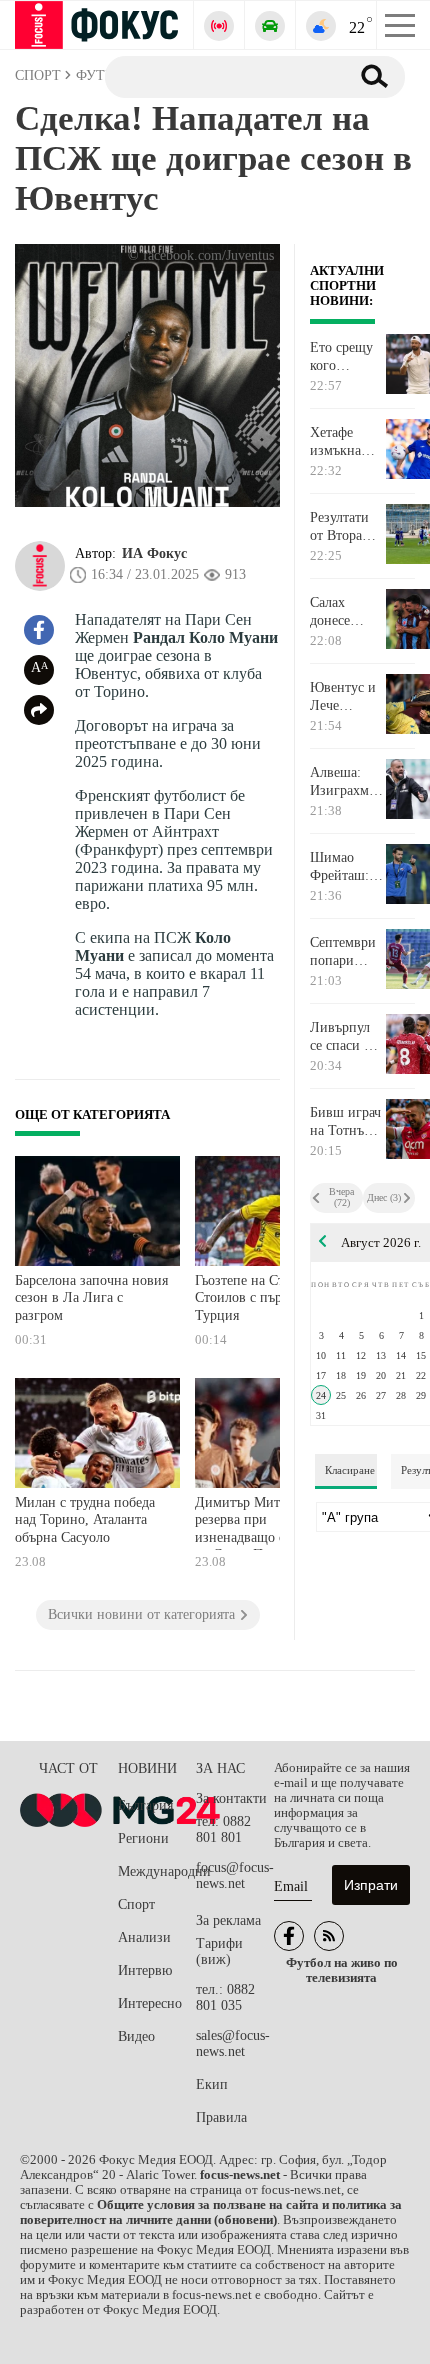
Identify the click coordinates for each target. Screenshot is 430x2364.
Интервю (145, 1970)
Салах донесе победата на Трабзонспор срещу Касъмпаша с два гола (347, 612)
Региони (143, 1838)
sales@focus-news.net (233, 2043)
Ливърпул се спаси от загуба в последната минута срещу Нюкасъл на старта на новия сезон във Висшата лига (346, 1037)
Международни (157, 1871)
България (145, 1805)
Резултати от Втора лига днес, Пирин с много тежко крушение (341, 527)
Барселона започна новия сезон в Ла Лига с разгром (91, 1298)
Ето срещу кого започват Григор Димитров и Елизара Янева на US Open (341, 357)
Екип (212, 2084)
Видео (136, 2036)
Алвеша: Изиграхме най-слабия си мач (343, 782)
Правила (221, 2117)
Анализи (144, 1937)
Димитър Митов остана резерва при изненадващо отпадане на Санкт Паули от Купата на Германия (266, 1522)
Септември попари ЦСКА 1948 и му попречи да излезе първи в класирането (347, 952)
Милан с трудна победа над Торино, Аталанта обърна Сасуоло (85, 1520)
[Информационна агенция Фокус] (289, 1936)
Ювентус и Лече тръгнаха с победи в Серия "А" (343, 697)
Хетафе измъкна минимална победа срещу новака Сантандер (344, 442)
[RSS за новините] (329, 1936)
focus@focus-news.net (235, 1875)
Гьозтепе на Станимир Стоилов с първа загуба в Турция (271, 1298)
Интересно (150, 2003)
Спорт (136, 1904)
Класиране (350, 1470)
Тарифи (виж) (219, 1951)
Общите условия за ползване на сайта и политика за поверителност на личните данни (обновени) (211, 2212)
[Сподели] (39, 710)
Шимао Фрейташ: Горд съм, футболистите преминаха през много (347, 867)
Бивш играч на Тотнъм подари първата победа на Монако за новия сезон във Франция (346, 1122)
